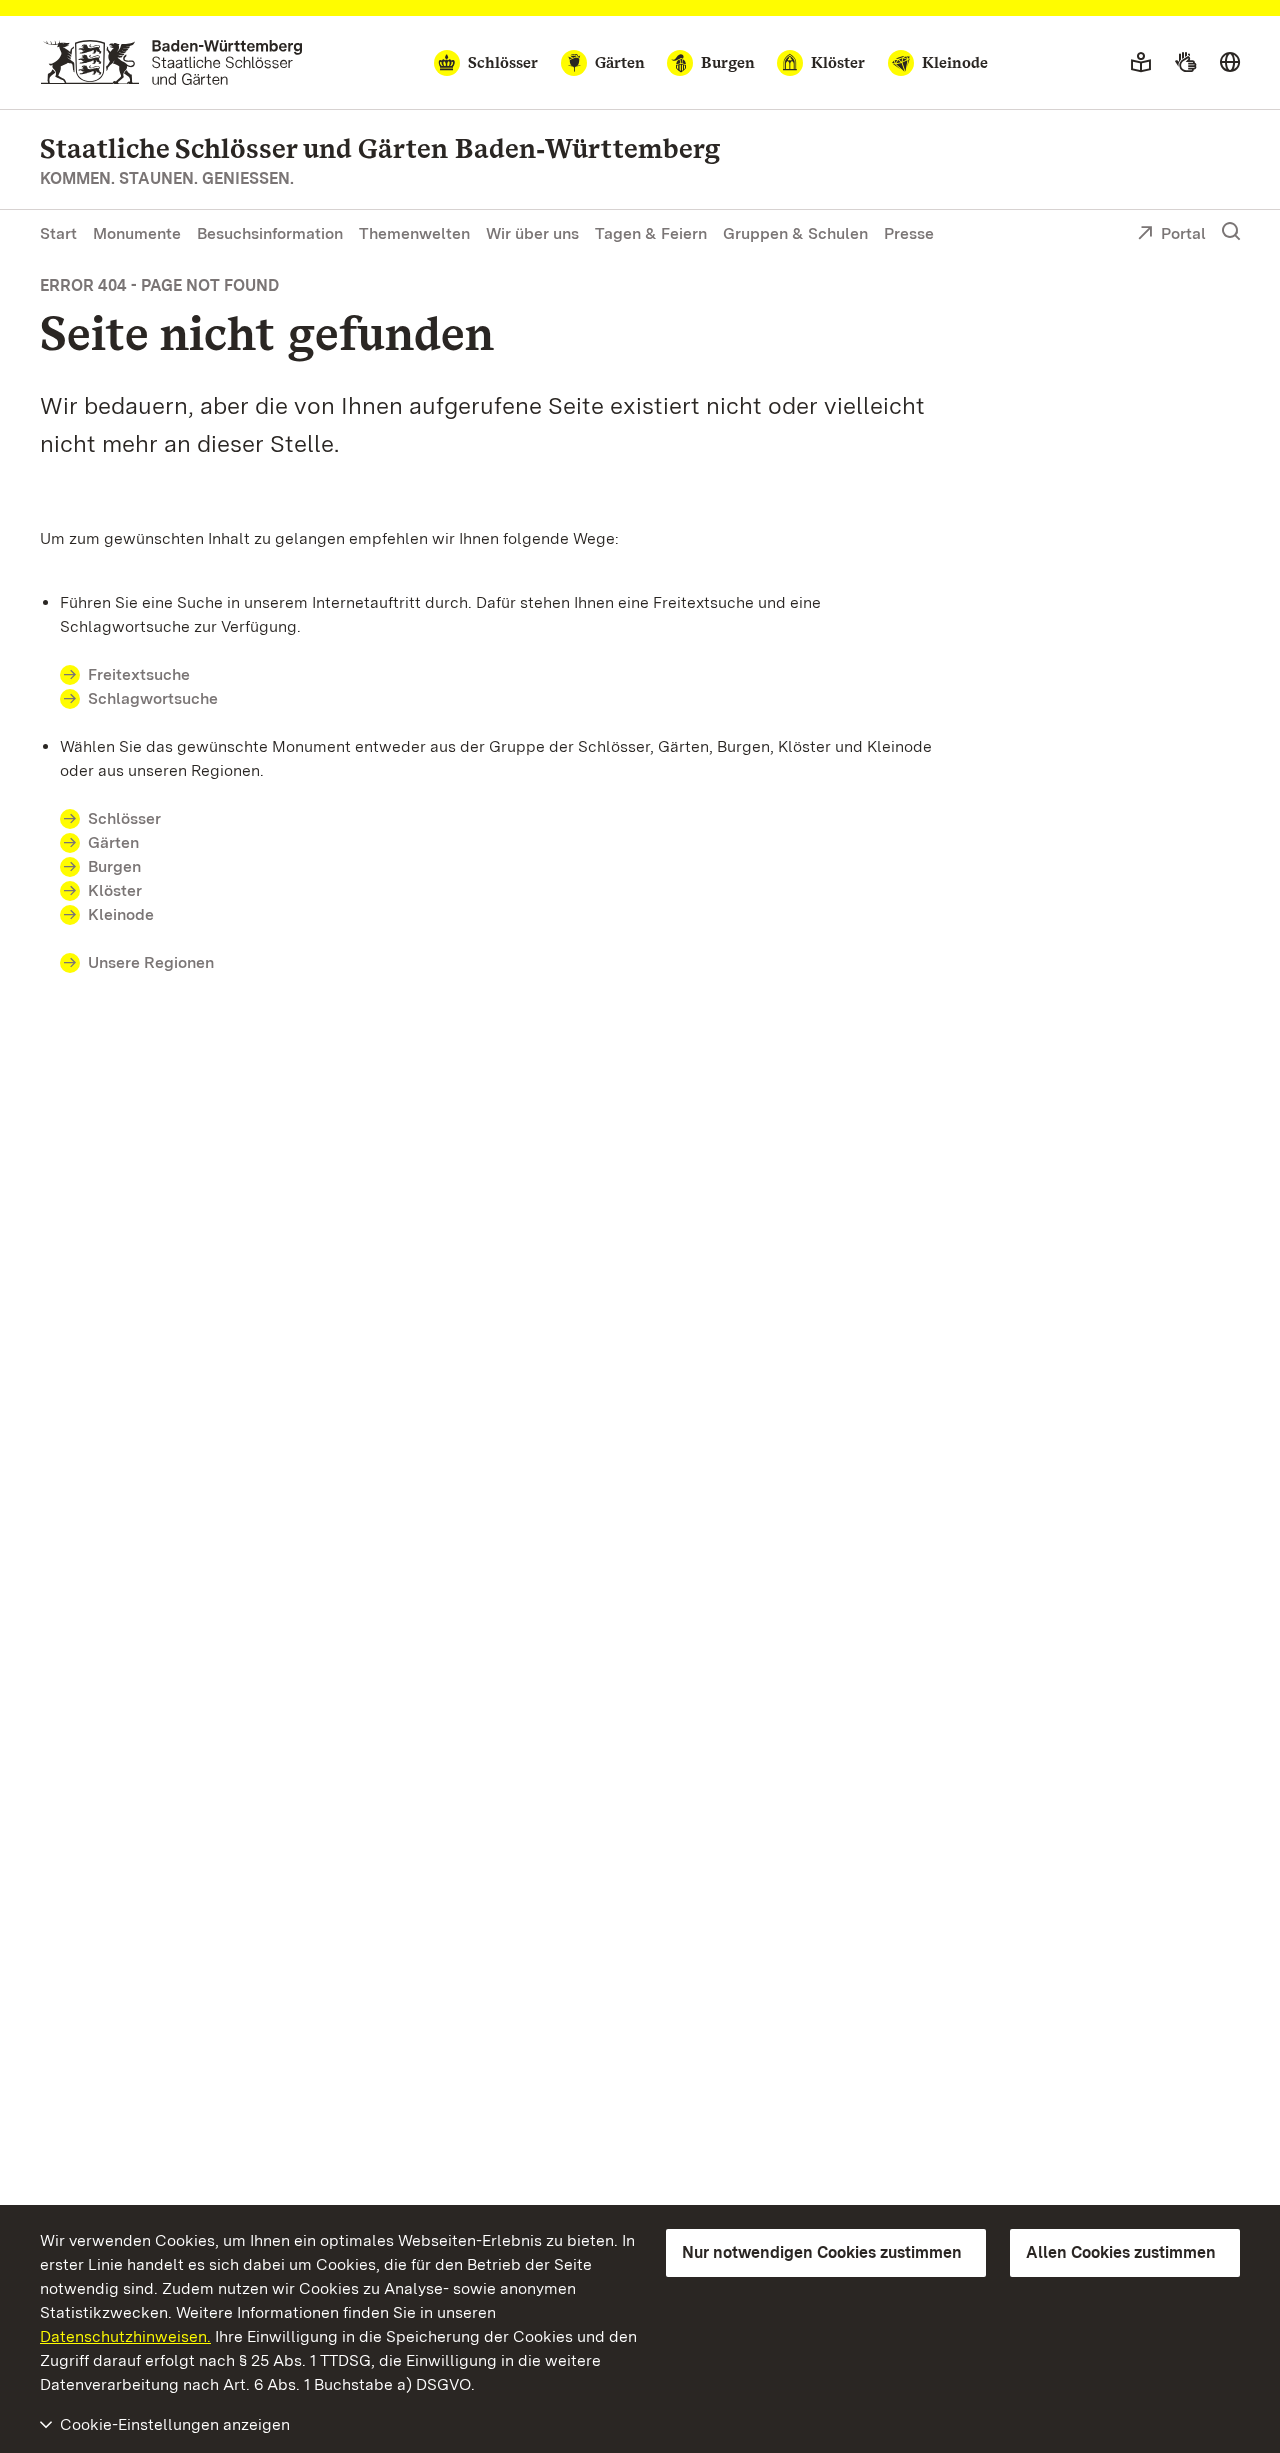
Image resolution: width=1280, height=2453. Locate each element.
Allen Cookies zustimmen (1121, 2252)
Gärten (113, 842)
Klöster (115, 890)
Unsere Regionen (151, 962)
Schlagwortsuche (153, 698)
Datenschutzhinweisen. (125, 2336)
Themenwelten (414, 233)
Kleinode (121, 914)
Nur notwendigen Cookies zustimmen (822, 2252)
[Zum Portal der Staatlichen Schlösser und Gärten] (171, 62)
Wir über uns (532, 233)
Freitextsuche (139, 674)
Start (58, 233)
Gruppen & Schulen (795, 233)
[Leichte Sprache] (1141, 63)
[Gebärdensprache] (1185, 63)
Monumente (137, 233)
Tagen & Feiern (651, 233)
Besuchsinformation (270, 233)
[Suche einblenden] (1231, 232)
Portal (1183, 233)
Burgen (114, 866)
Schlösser (124, 818)
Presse (909, 233)
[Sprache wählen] (1230, 63)
